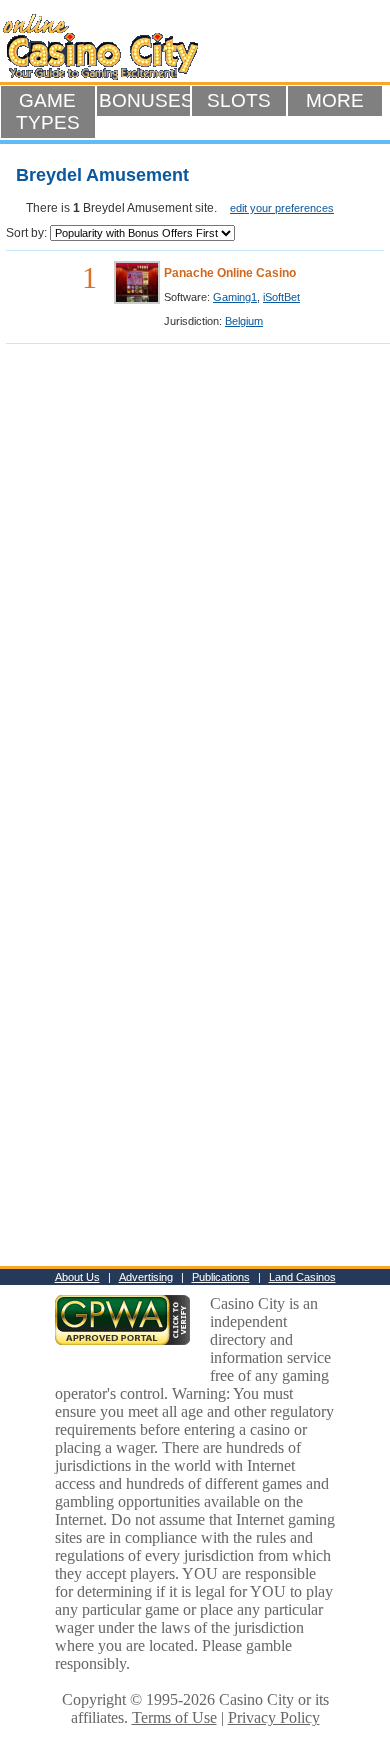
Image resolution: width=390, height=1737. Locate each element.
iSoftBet (281, 297)
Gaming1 (235, 297)
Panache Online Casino (230, 273)
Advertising (146, 1277)
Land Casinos (302, 1277)
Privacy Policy (274, 1717)
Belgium (244, 321)
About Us (77, 1277)
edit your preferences (282, 208)
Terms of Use (174, 1717)
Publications (221, 1277)
